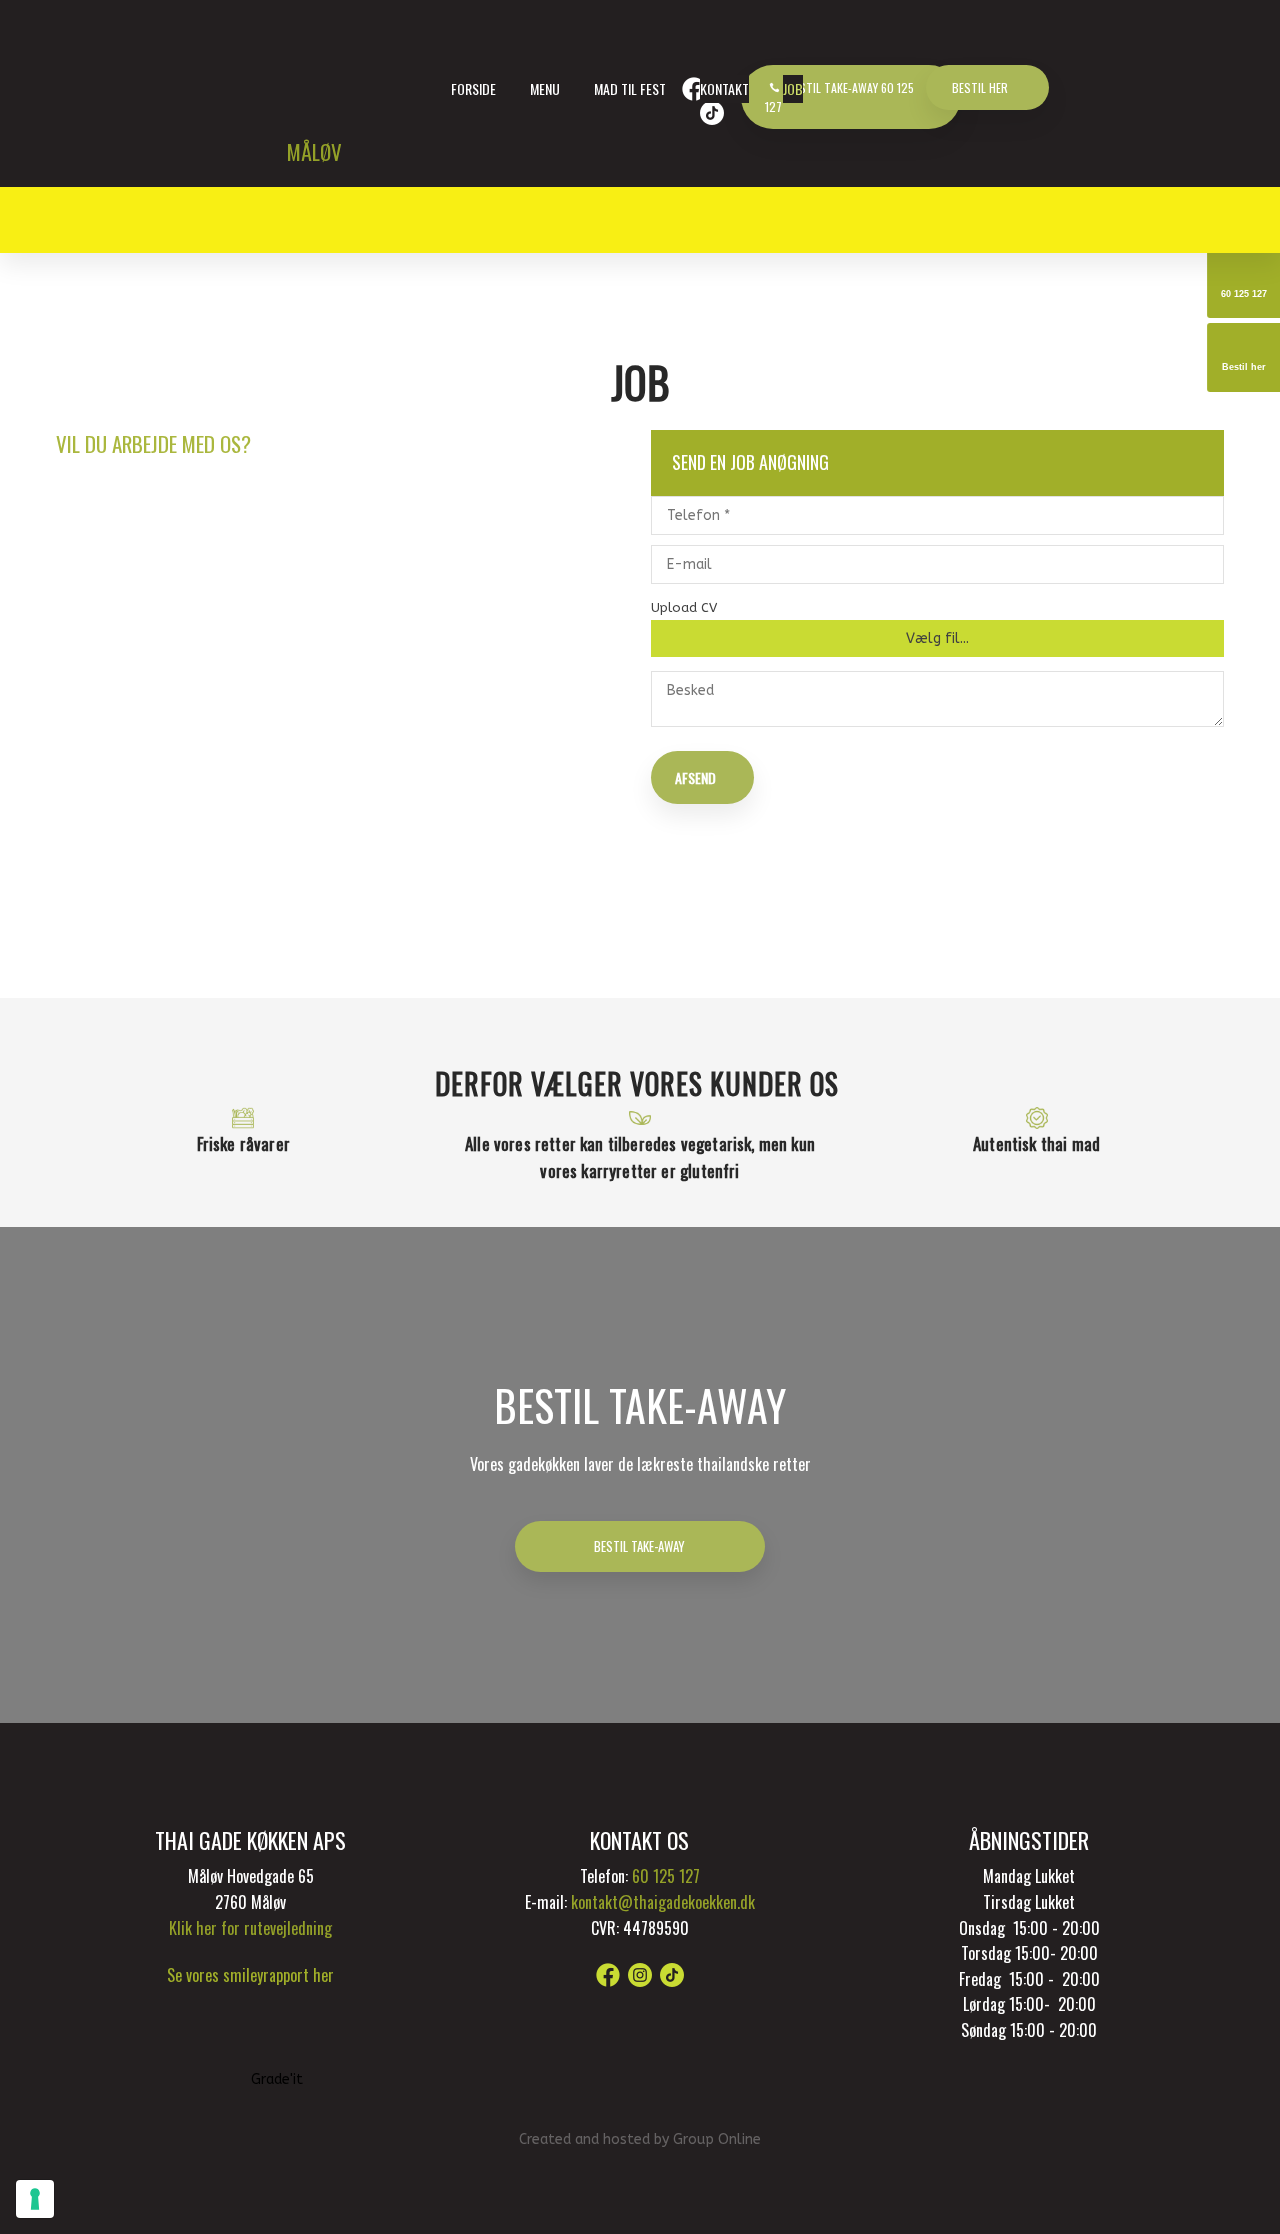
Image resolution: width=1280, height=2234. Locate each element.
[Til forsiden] (355, 80)
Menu (545, 88)
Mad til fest (630, 88)
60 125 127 (666, 1876)
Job (793, 88)
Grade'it (277, 2079)
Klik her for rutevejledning (250, 1928)
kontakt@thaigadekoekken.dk (663, 1902)
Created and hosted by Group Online (640, 2139)
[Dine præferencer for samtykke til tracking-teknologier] (35, 2199)
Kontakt (724, 88)
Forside (473, 88)
